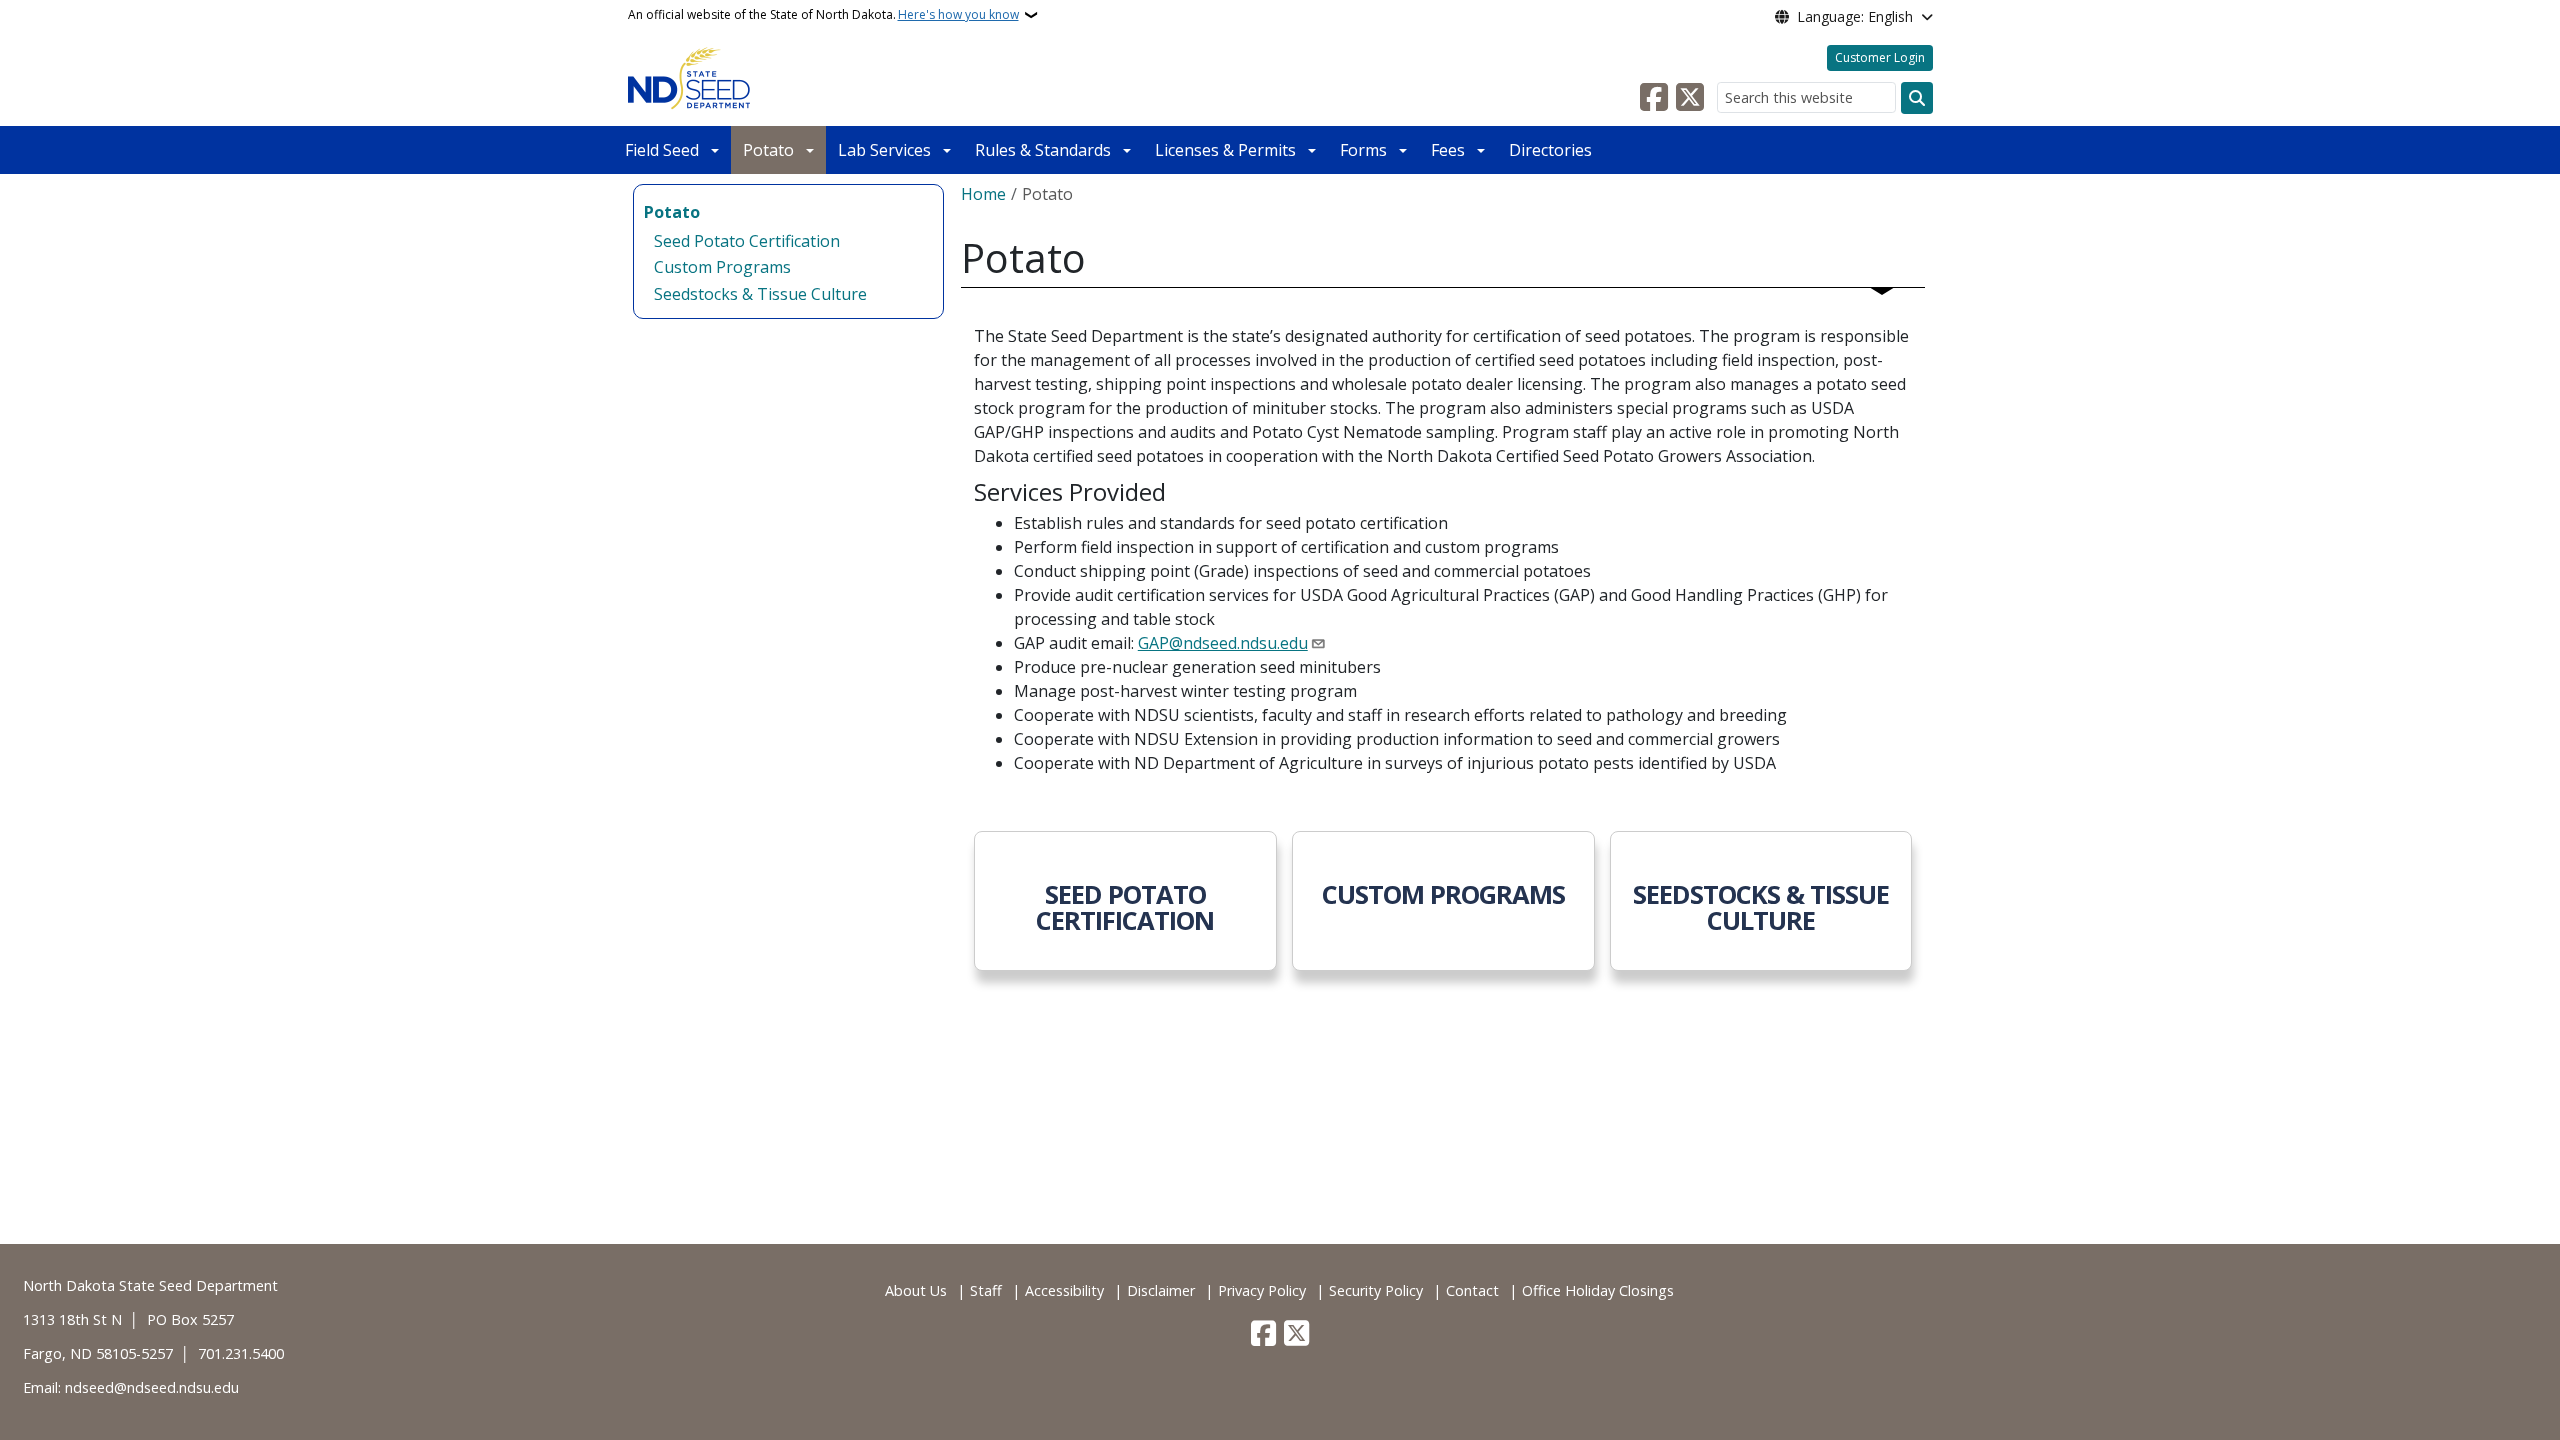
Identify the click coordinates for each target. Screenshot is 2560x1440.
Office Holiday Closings (1598, 1290)
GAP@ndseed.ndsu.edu (1223, 643)
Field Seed (662, 150)
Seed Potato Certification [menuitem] (747, 241)
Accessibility (1064, 1290)
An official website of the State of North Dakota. (823, 14)
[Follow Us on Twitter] (1690, 98)
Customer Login (1880, 57)
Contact (1472, 1290)
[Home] (689, 78)
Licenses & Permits (1225, 150)
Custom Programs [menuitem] (722, 267)
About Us (916, 1290)
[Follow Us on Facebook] (1654, 98)
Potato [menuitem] (672, 212)
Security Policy (1376, 1290)
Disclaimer (1161, 1290)
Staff (986, 1290)
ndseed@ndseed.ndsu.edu (152, 1387)
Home (983, 194)
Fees (1448, 150)
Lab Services (884, 150)
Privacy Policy (1262, 1290)
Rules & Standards (1043, 150)
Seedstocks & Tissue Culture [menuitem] (760, 294)
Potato (768, 150)
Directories (1550, 150)
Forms (1363, 150)
